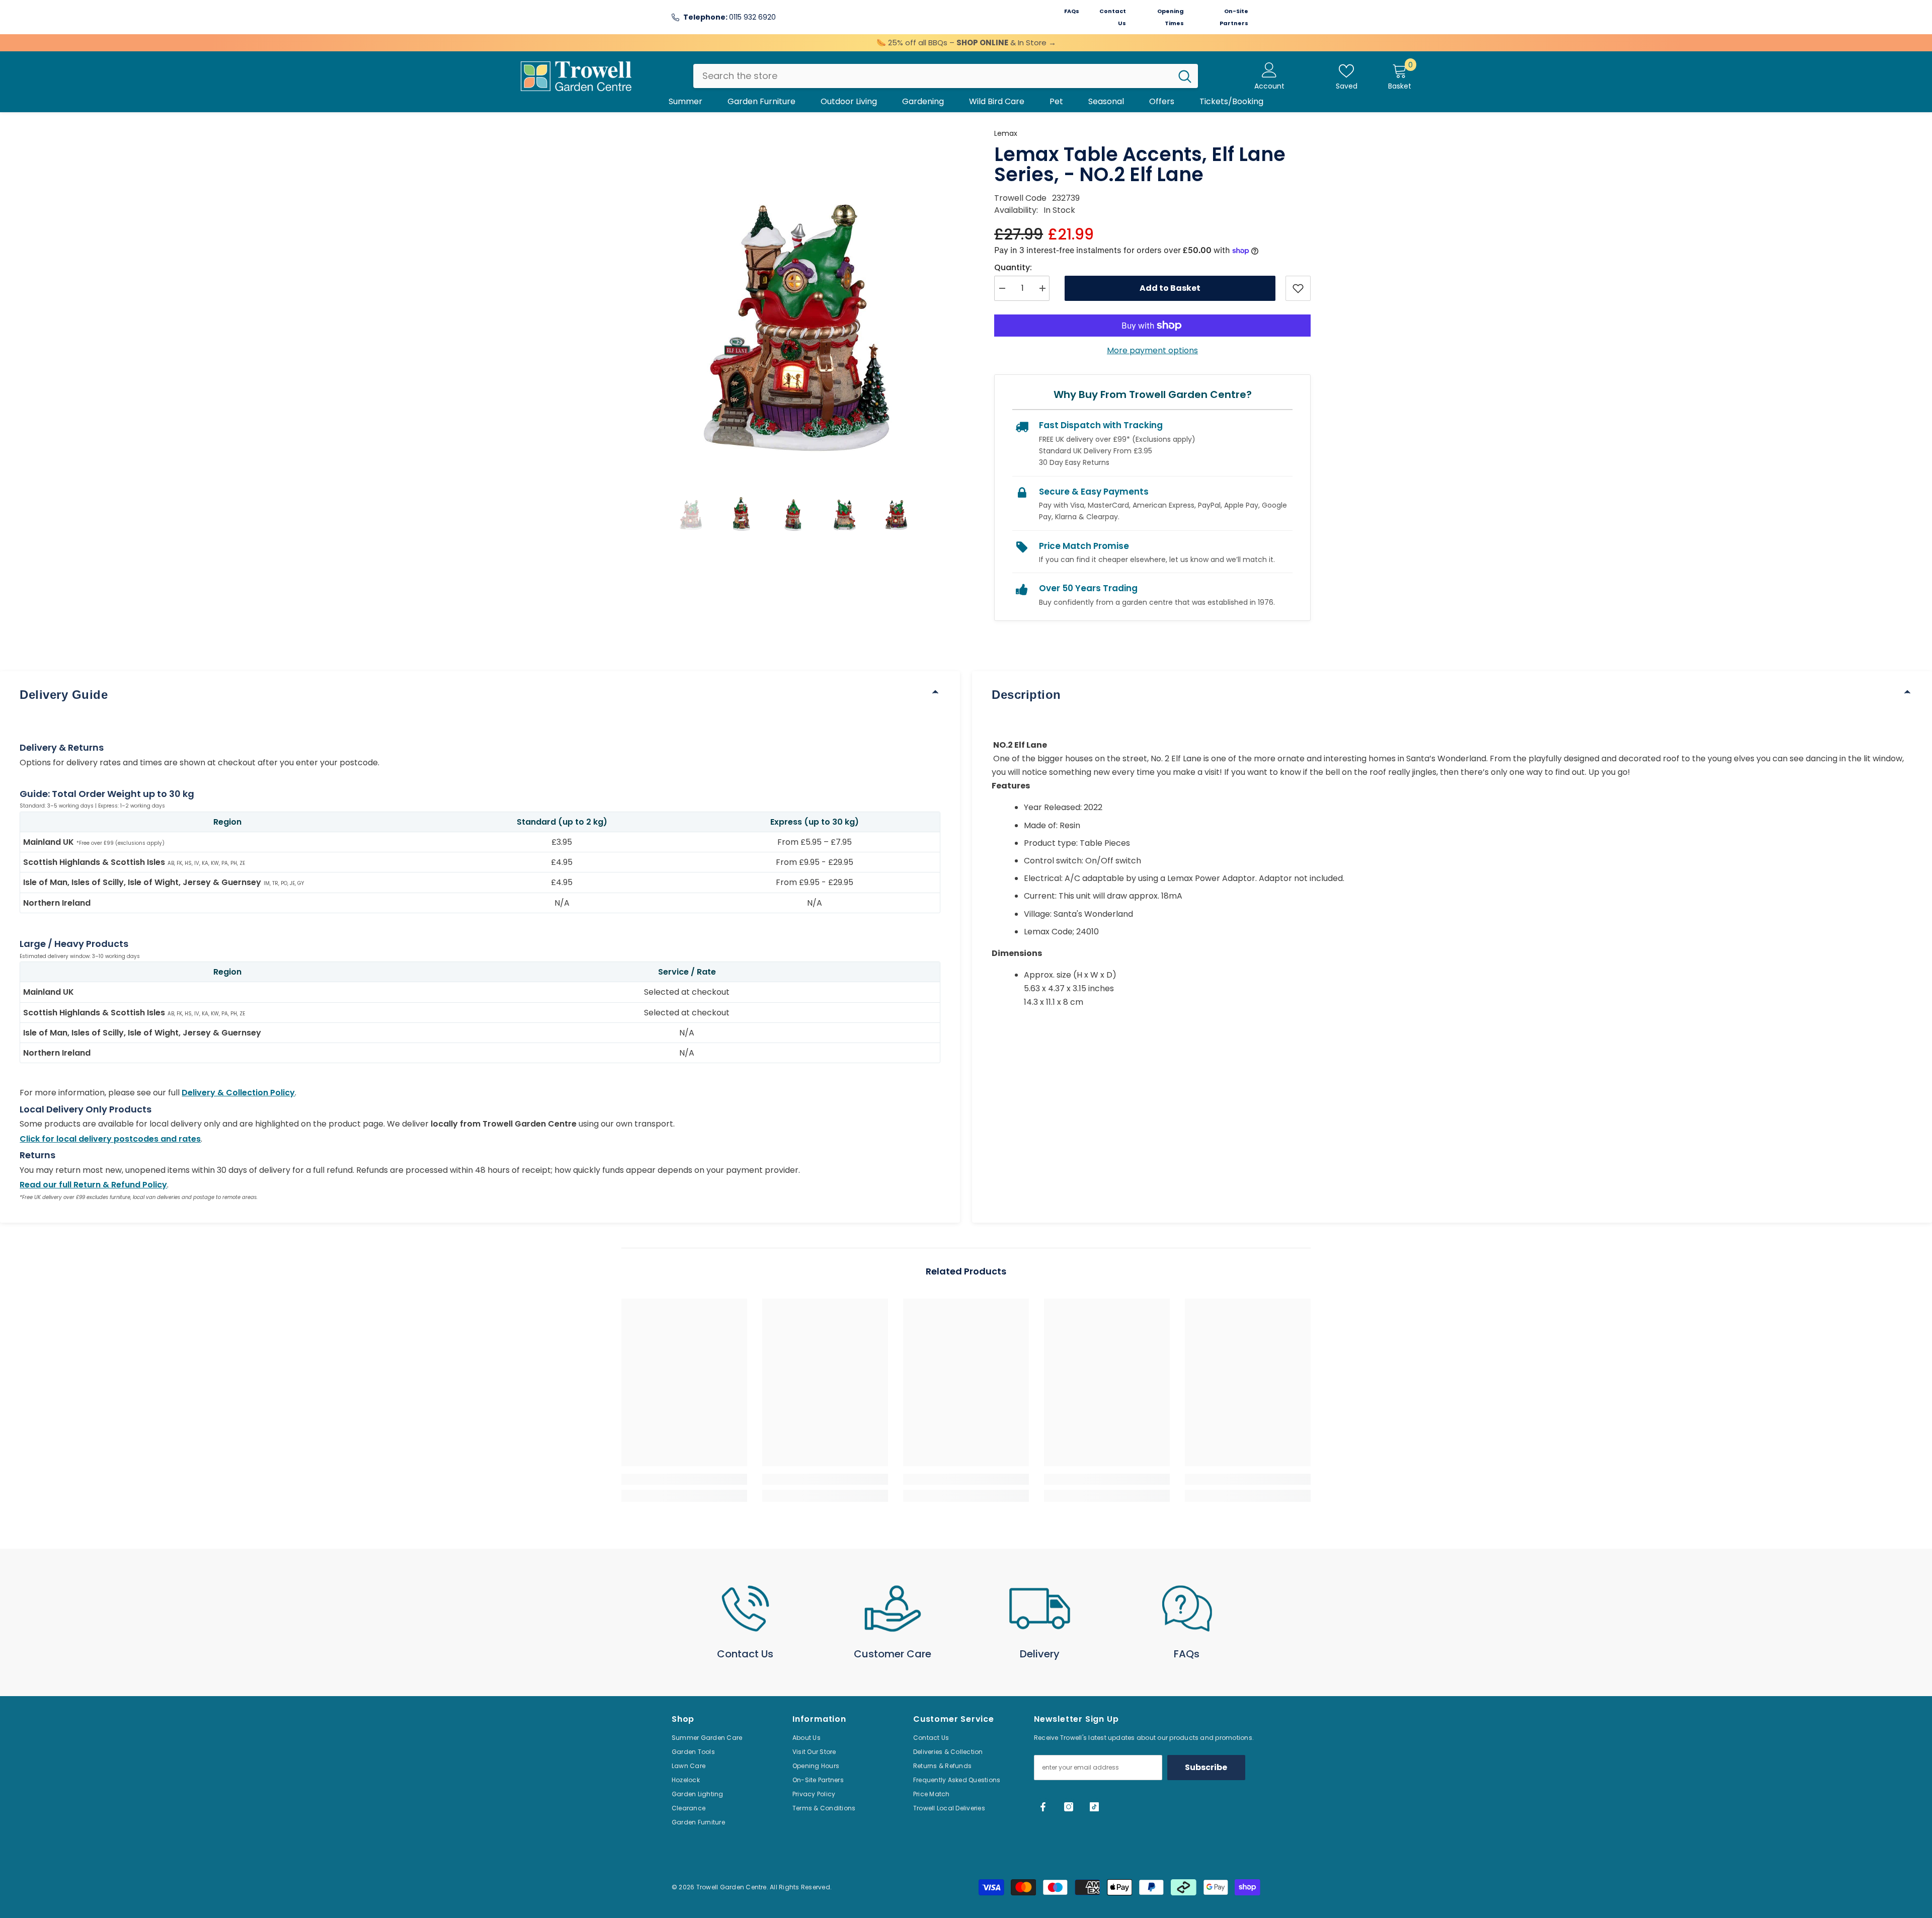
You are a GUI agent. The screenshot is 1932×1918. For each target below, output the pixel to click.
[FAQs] (1187, 1609)
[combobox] (933, 76)
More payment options (1152, 350)
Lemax (1006, 133)
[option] (793, 299)
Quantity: (1013, 267)
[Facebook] (1043, 1807)
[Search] (946, 76)
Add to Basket (1170, 288)
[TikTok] (1094, 1807)
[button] (690, 511)
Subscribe (1206, 1767)
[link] (684, 1479)
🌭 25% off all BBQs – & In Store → (966, 43)
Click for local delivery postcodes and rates (110, 1139)
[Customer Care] (893, 1609)
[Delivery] (1040, 1609)
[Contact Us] (745, 1609)
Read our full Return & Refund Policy (93, 1185)
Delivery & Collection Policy (238, 1093)
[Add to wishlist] (1298, 288)
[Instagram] (1069, 1807)
